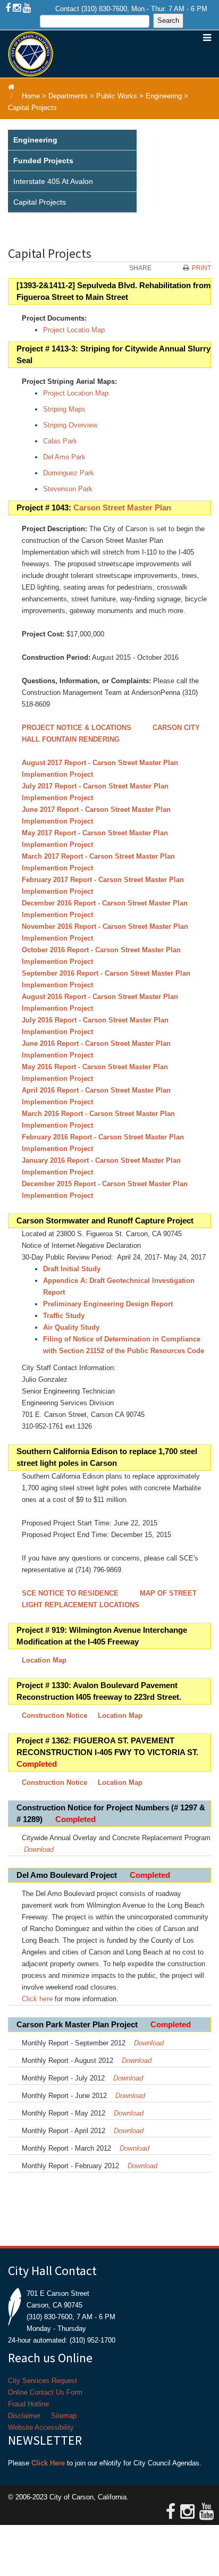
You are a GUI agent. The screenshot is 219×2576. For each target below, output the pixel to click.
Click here (37, 1999)
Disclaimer (24, 2416)
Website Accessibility (41, 2427)
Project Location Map (76, 393)
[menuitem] (72, 140)
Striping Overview (70, 425)
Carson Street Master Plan (122, 508)
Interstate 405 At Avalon (53, 181)
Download (39, 1849)
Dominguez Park (69, 473)
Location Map (44, 1660)
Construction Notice (54, 1715)
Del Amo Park (64, 457)
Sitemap (64, 2416)
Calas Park (60, 441)
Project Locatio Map (74, 330)
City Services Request (43, 2381)
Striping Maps (64, 409)
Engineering (164, 96)
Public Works (117, 96)
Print (201, 268)
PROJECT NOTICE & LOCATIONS (77, 728)
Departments (68, 96)
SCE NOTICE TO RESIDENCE (71, 1593)
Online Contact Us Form (45, 2392)
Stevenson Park (68, 489)
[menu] (72, 171)
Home (31, 96)
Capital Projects (32, 108)
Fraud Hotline (28, 2404)
